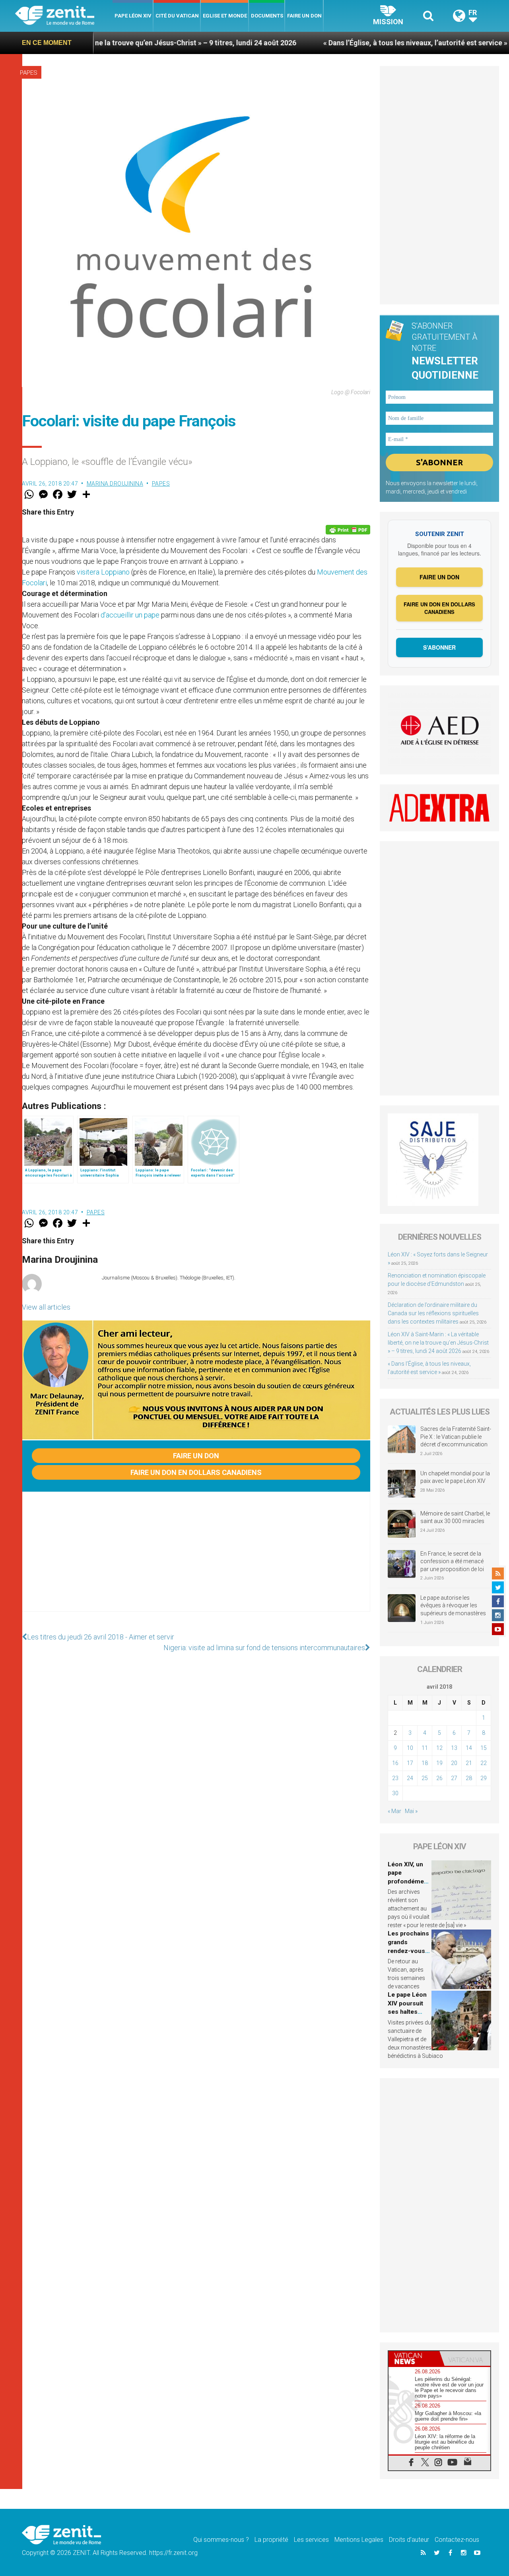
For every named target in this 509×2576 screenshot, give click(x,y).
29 (484, 1778)
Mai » (411, 1811)
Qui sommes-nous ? (221, 2540)
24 (410, 1778)
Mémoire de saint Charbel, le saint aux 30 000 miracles (455, 1517)
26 (439, 1778)
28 (469, 1778)
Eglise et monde (225, 16)
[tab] (414, 2358)
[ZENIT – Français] (64, 16)
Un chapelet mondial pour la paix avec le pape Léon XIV (455, 1477)
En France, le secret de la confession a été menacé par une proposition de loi (452, 1561)
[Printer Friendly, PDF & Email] (348, 530)
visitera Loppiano (103, 572)
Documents (267, 16)
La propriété (271, 2540)
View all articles (46, 1307)
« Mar (394, 1811)
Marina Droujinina (115, 484)
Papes (29, 73)
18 (425, 1763)
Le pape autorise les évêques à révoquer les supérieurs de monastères (453, 1605)
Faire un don (304, 16)
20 (454, 1763)
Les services (311, 2540)
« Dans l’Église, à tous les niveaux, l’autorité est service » (341, 43)
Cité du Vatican (177, 16)
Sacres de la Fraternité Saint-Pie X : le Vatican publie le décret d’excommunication (456, 1437)
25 (425, 1778)
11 (425, 1748)
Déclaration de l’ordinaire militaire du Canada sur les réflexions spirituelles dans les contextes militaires (433, 1313)
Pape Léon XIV (133, 16)
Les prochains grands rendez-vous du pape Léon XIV (408, 1951)
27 (454, 1778)
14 (469, 1748)
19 (439, 1763)
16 (395, 1763)
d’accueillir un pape (130, 615)
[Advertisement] (196, 1560)
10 (410, 1748)
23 (395, 1778)
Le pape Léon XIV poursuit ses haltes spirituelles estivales (407, 2012)
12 (439, 1748)
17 (410, 1763)
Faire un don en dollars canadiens (196, 1472)
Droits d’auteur (409, 2540)
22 (484, 1763)
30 (395, 1793)
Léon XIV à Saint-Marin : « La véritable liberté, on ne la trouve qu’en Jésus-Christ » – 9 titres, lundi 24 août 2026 (438, 1343)
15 (484, 1748)
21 (469, 1763)
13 (454, 1748)
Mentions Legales (359, 2540)
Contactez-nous (457, 2540)
